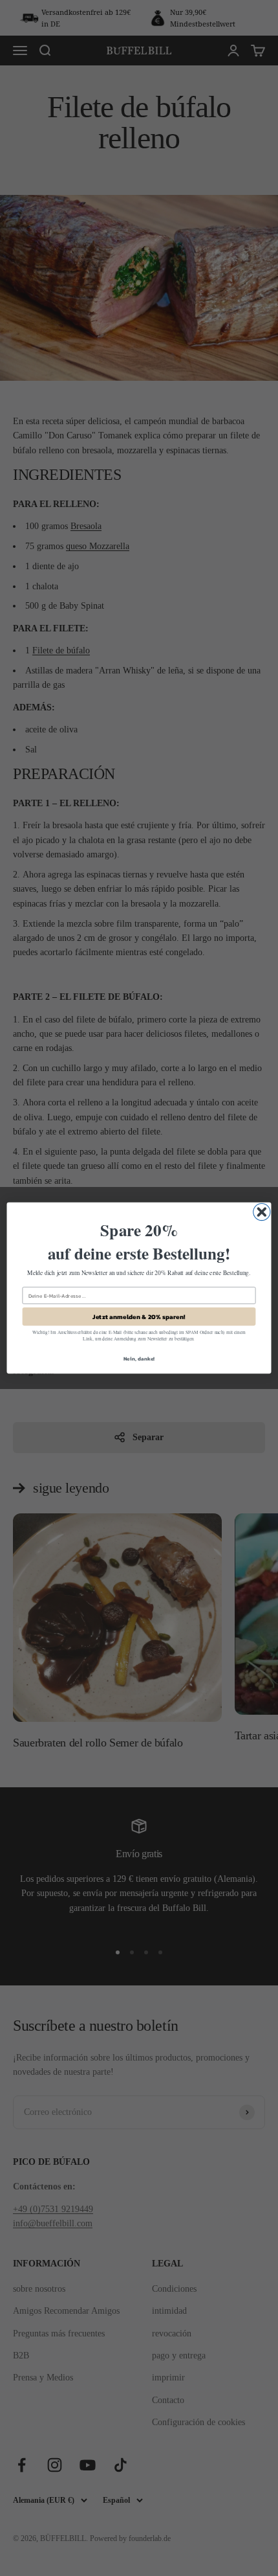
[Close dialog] (262, 1212)
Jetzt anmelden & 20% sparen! (139, 1316)
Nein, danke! (139, 1359)
